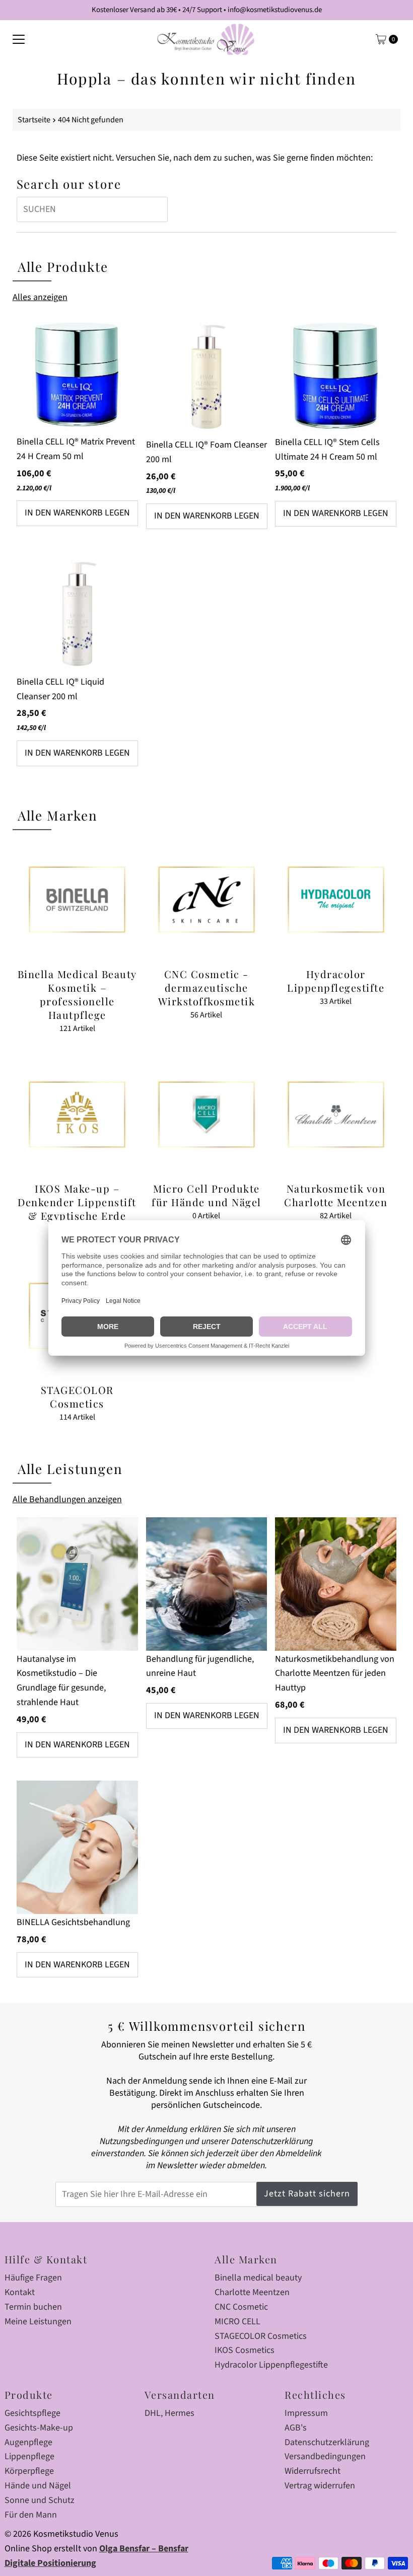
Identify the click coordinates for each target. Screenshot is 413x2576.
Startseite (34, 120)
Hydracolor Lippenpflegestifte (271, 2365)
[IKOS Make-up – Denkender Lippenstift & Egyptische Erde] (77, 1115)
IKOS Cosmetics (245, 2350)
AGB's (296, 2428)
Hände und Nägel (38, 2486)
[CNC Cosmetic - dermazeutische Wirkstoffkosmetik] (207, 900)
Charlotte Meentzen (252, 2292)
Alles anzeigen (40, 297)
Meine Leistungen (38, 2322)
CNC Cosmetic (241, 2307)
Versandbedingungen (325, 2456)
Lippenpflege (29, 2456)
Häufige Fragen (33, 2278)
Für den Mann (31, 2515)
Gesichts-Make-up (39, 2428)
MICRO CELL (237, 2322)
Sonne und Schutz (40, 2500)
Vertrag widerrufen (320, 2486)
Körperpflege (29, 2471)
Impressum (306, 2413)
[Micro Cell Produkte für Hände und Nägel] (207, 1115)
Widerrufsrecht (313, 2471)
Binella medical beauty (258, 2278)
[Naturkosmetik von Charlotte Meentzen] (336, 1115)
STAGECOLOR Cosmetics (261, 2336)
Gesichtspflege (32, 2413)
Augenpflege (28, 2442)
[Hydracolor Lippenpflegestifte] (336, 900)
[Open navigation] (19, 39)
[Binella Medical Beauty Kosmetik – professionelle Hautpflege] (77, 900)
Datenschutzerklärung (327, 2442)
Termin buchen (33, 2307)
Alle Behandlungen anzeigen (67, 1499)
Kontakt (20, 2292)
